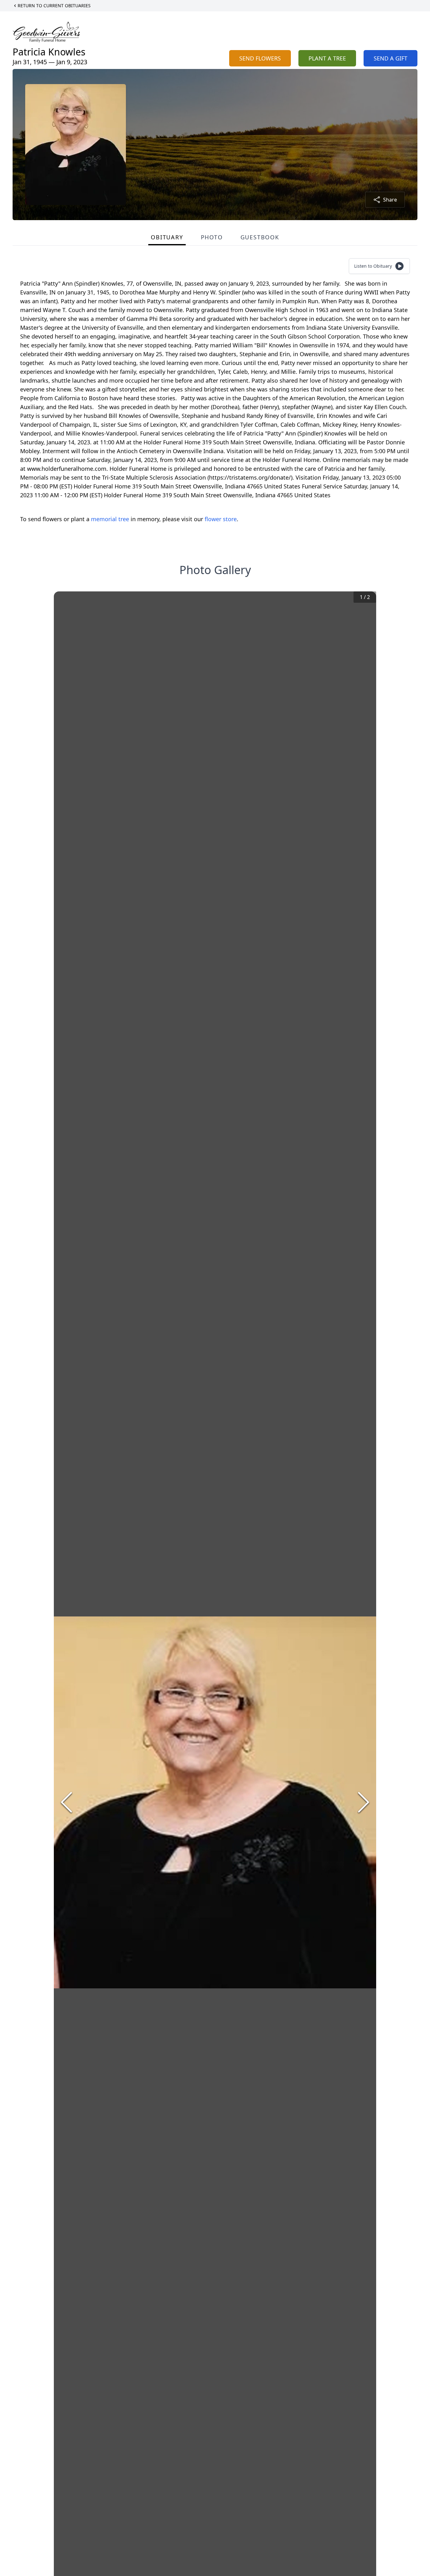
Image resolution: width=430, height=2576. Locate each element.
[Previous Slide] (66, 1802)
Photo (212, 237)
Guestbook (260, 237)
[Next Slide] (364, 1802)
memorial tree (110, 519)
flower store (221, 519)
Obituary (167, 237)
